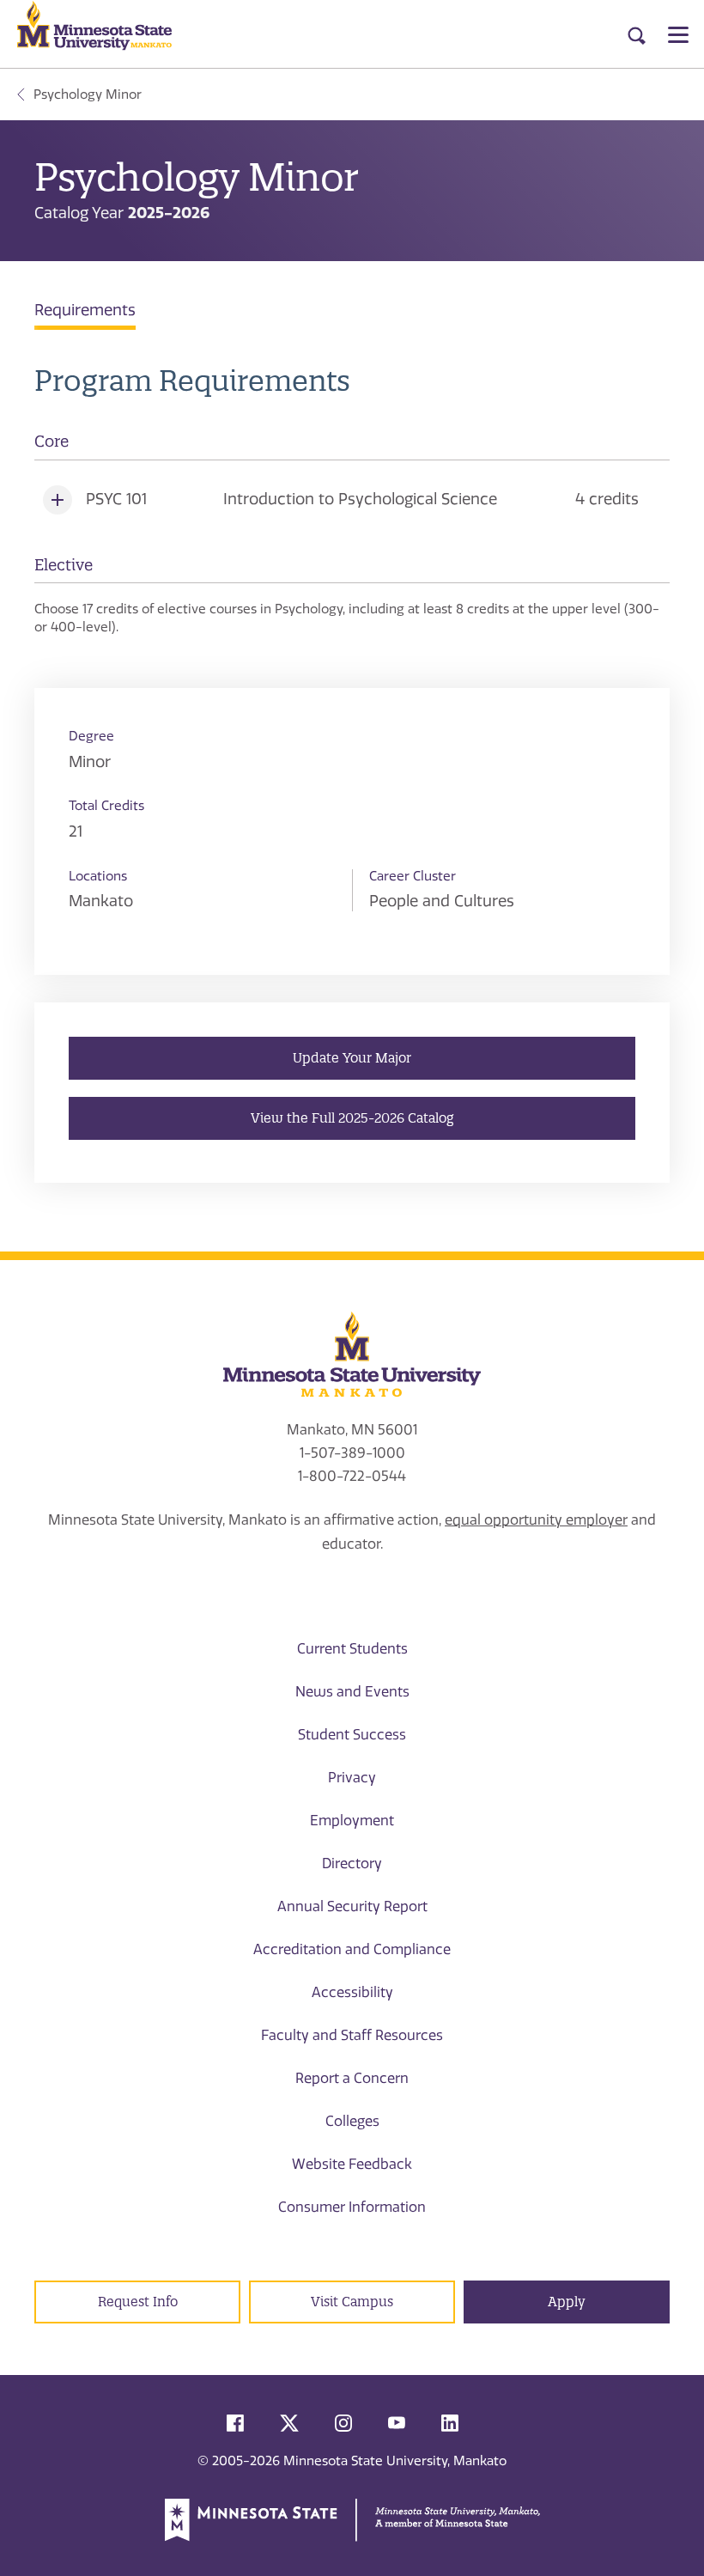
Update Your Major (352, 1058)
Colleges (352, 2121)
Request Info (138, 2302)
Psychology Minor (88, 94)
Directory (352, 1863)
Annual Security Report (352, 1906)
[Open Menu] (678, 34)
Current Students (352, 1649)
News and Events (352, 1692)
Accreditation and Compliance (352, 1949)
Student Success (352, 1735)
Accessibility (352, 1992)
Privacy (352, 1778)
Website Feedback (352, 2164)
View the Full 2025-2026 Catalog (352, 1118)
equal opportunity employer (536, 1520)
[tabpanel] (352, 501)
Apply (567, 2302)
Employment (352, 1821)
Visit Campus (352, 2302)
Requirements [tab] (85, 310)
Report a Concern (352, 2078)
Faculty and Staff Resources (352, 2035)
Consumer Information (352, 2207)
